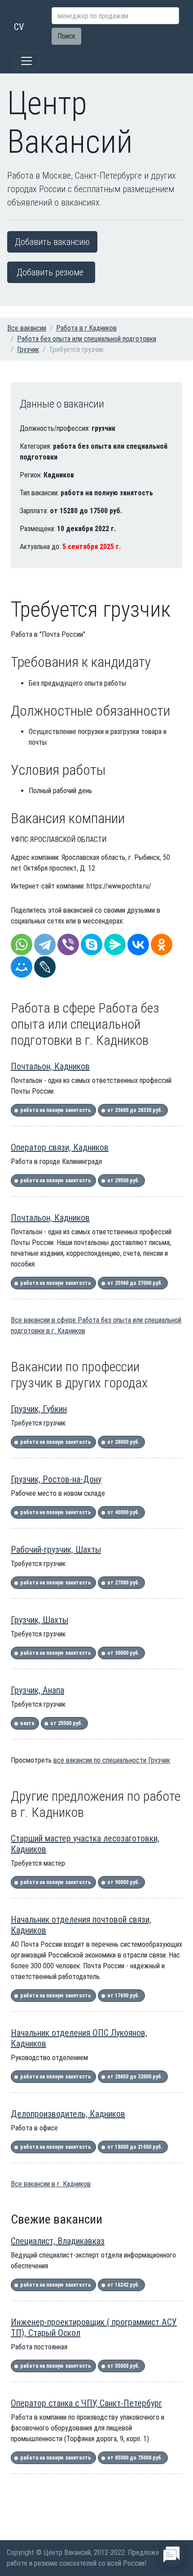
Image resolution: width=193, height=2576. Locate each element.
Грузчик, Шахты (39, 1620)
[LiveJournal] (45, 967)
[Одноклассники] (162, 945)
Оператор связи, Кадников (60, 1147)
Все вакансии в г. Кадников (51, 2184)
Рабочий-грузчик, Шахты (56, 1550)
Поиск (66, 36)
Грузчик (28, 350)
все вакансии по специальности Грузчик (112, 1760)
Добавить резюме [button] (50, 272)
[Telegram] (45, 945)
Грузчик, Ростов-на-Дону (56, 1479)
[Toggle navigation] (26, 61)
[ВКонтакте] (138, 945)
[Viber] (68, 945)
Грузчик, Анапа (37, 1690)
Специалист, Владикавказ (58, 2241)
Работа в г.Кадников (86, 328)
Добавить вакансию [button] (52, 242)
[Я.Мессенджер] (115, 945)
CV (19, 27)
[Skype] (92, 945)
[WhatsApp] (22, 945)
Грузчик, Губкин (39, 1409)
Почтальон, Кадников (50, 1066)
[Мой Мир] (22, 967)
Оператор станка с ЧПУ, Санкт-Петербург (86, 2403)
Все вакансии (27, 328)
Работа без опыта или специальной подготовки (87, 339)
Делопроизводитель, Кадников (68, 2114)
